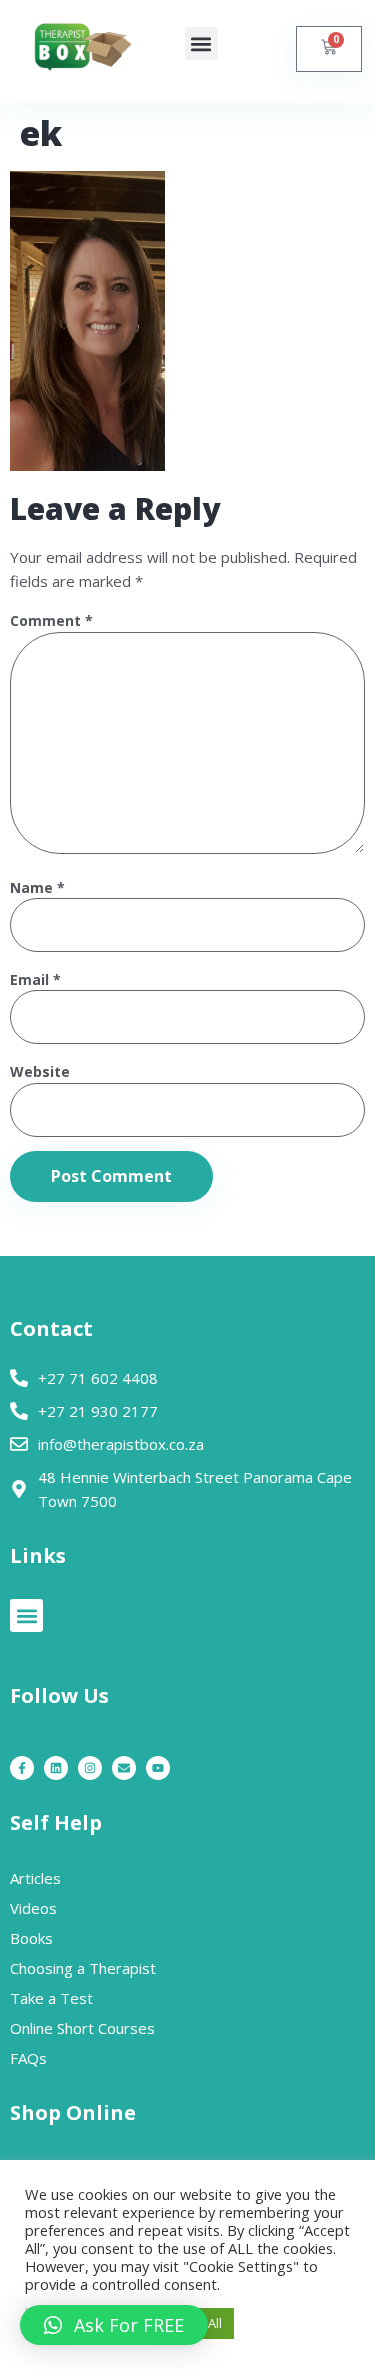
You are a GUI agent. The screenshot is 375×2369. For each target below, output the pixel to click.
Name (37, 888)
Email (35, 980)
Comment (51, 621)
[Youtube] (158, 1768)
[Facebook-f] (22, 1768)
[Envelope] (124, 1768)
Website (40, 1072)
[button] (201, 43)
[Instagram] (90, 1768)
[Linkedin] (56, 1768)
